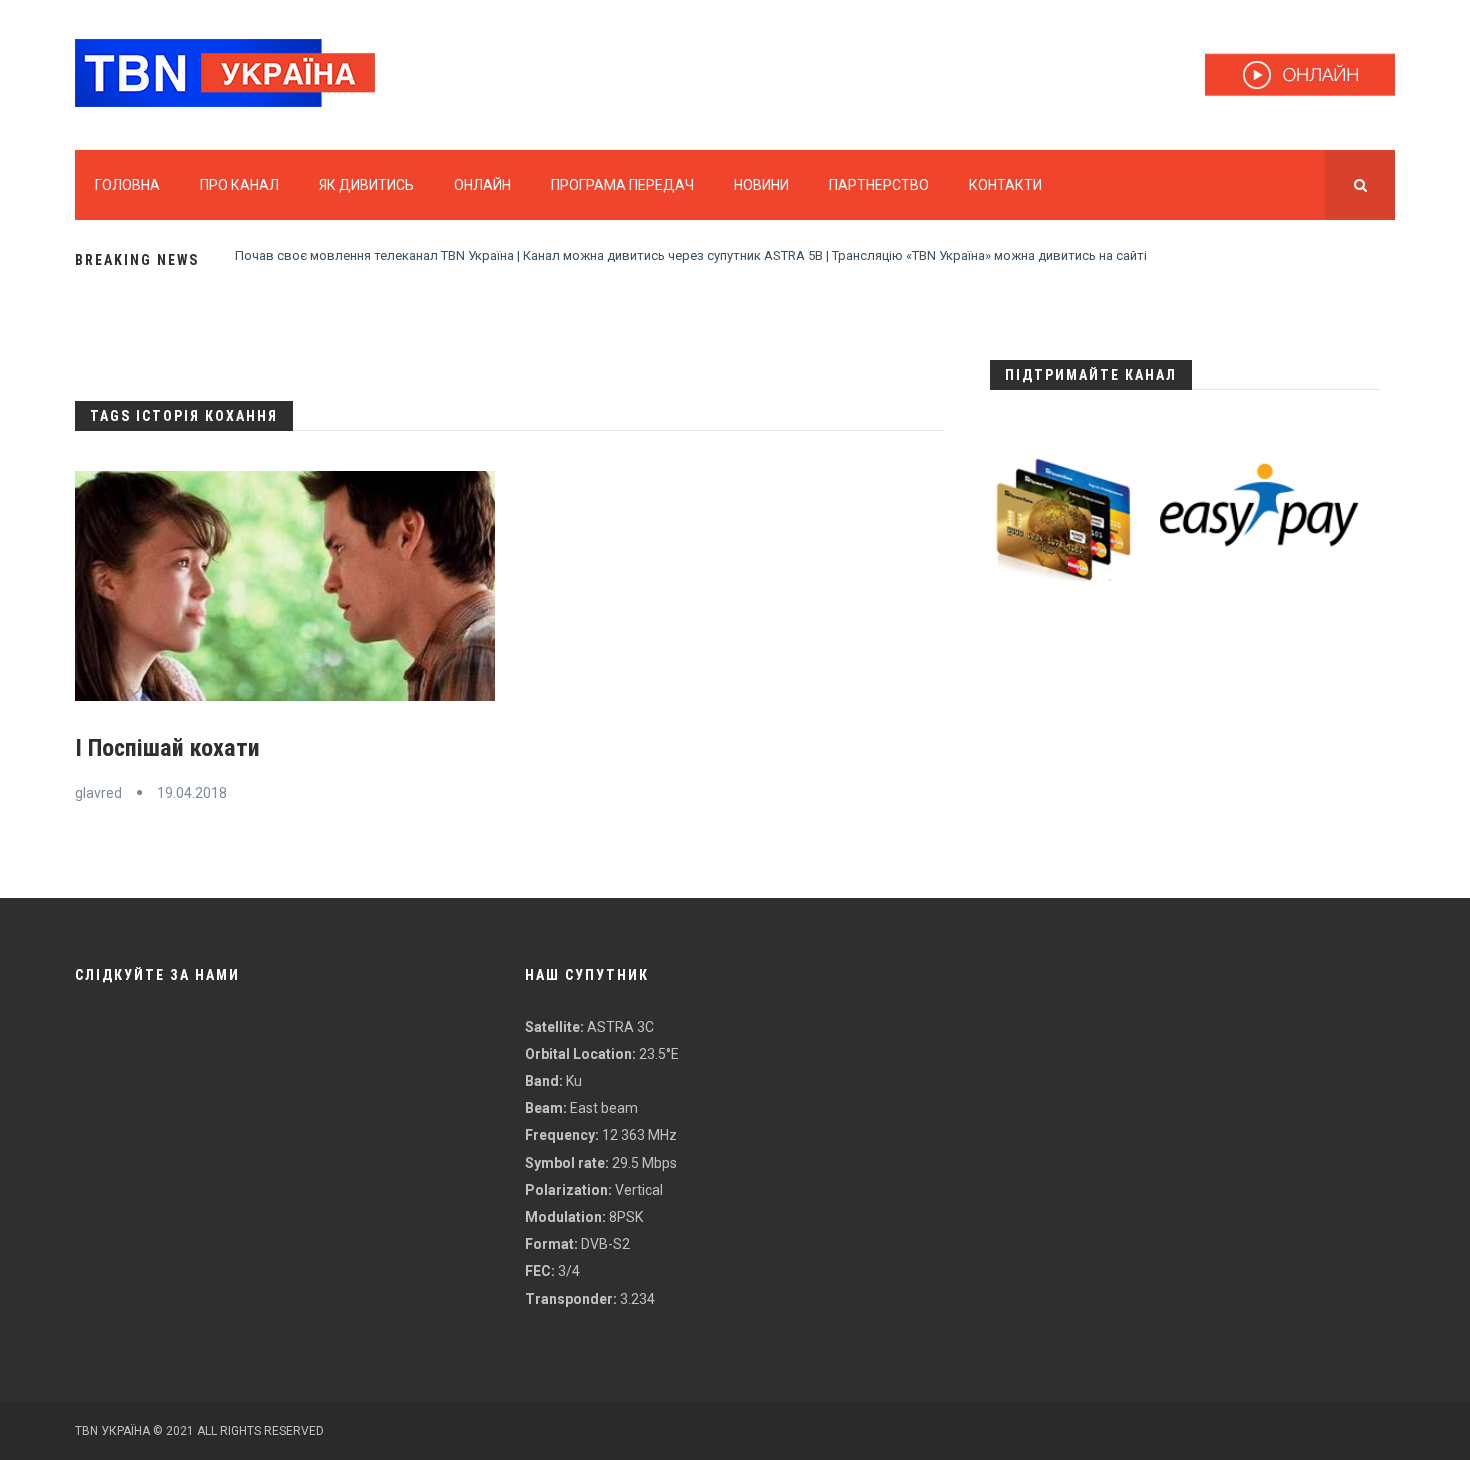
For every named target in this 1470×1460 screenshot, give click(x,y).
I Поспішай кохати (167, 748)
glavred (98, 793)
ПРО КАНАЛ (239, 185)
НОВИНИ (761, 185)
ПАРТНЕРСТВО (879, 185)
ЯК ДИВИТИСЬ (366, 185)
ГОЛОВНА (127, 185)
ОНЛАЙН (482, 185)
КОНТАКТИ (1005, 185)
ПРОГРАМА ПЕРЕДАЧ (622, 185)
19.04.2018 (192, 793)
